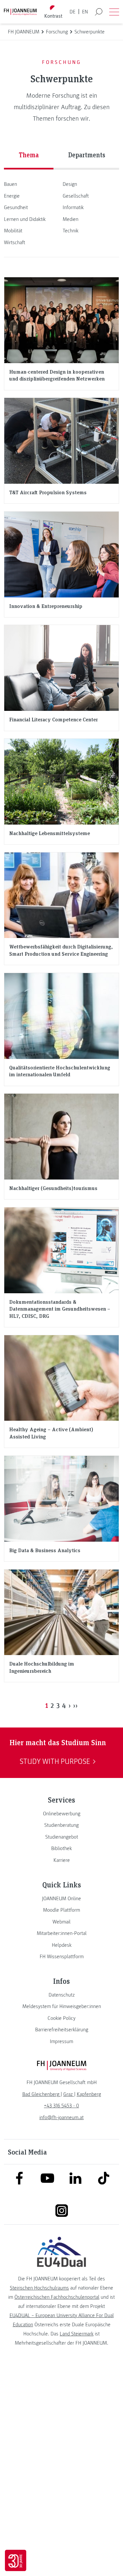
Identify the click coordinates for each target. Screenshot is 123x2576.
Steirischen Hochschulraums (39, 2288)
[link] (61, 1814)
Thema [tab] (29, 155)
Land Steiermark (77, 2334)
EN (85, 12)
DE (72, 12)
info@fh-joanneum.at (61, 2117)
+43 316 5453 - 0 (61, 2106)
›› (75, 1705)
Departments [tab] (87, 155)
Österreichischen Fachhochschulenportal (57, 2297)
